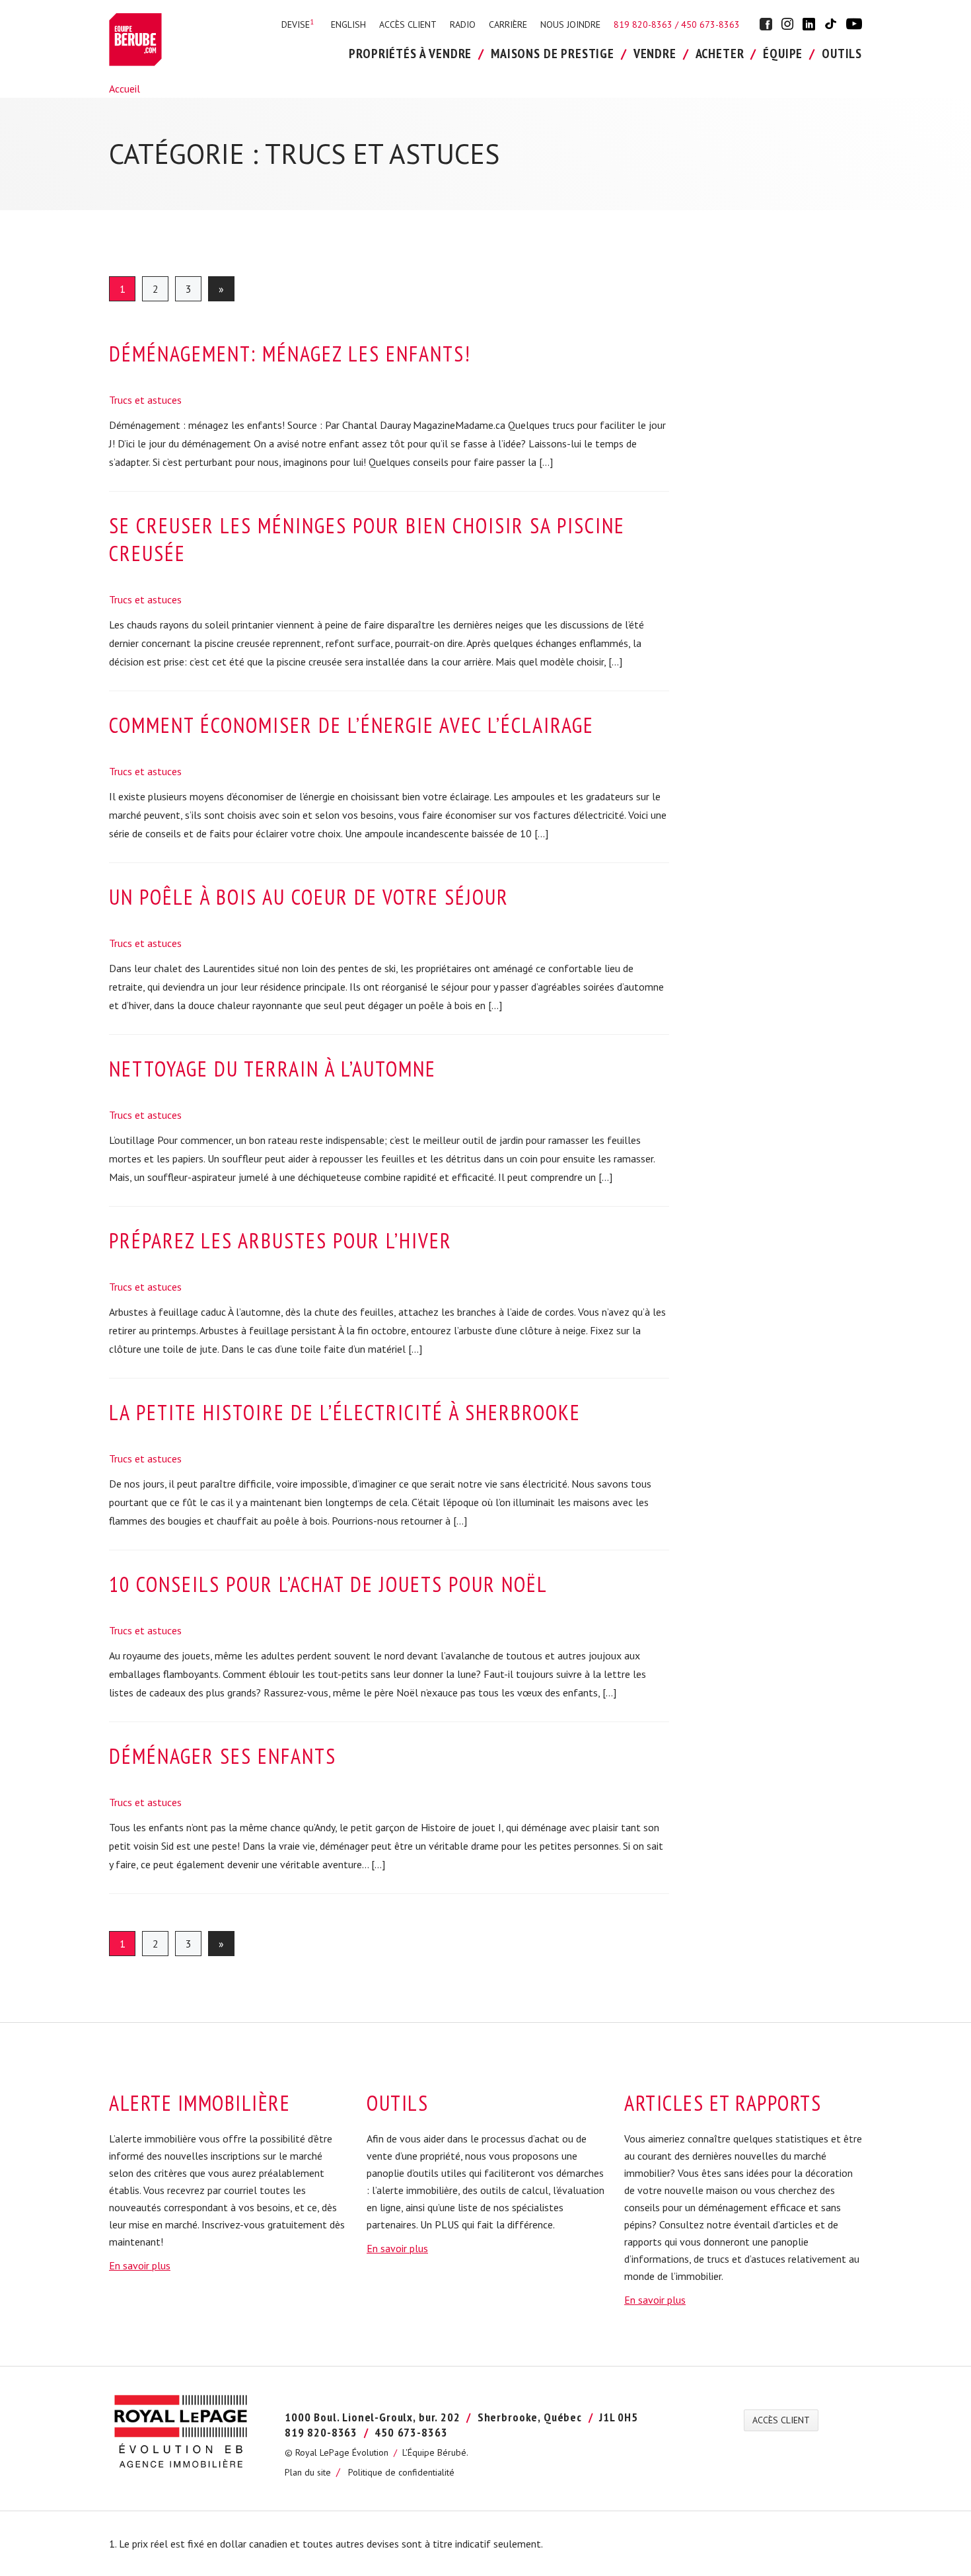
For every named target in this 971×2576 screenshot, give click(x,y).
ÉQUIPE (783, 54)
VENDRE (655, 54)
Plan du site (308, 2472)
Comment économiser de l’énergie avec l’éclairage (351, 725)
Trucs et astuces (145, 400)
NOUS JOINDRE (570, 24)
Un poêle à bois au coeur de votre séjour (309, 897)
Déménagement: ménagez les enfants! (290, 354)
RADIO (463, 24)
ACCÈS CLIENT (408, 24)
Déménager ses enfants (223, 1756)
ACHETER (720, 54)
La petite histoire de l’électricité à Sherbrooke (345, 1412)
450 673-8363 (710, 24)
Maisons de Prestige (553, 54)
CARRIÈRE (508, 24)
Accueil (125, 89)
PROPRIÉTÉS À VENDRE (410, 54)
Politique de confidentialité (401, 2472)
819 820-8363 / (647, 24)
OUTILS (842, 54)
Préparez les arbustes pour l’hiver (280, 1240)
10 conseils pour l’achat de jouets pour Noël (328, 1584)
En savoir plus (140, 2265)
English (348, 24)
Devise (298, 24)
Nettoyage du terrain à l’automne (272, 1069)
